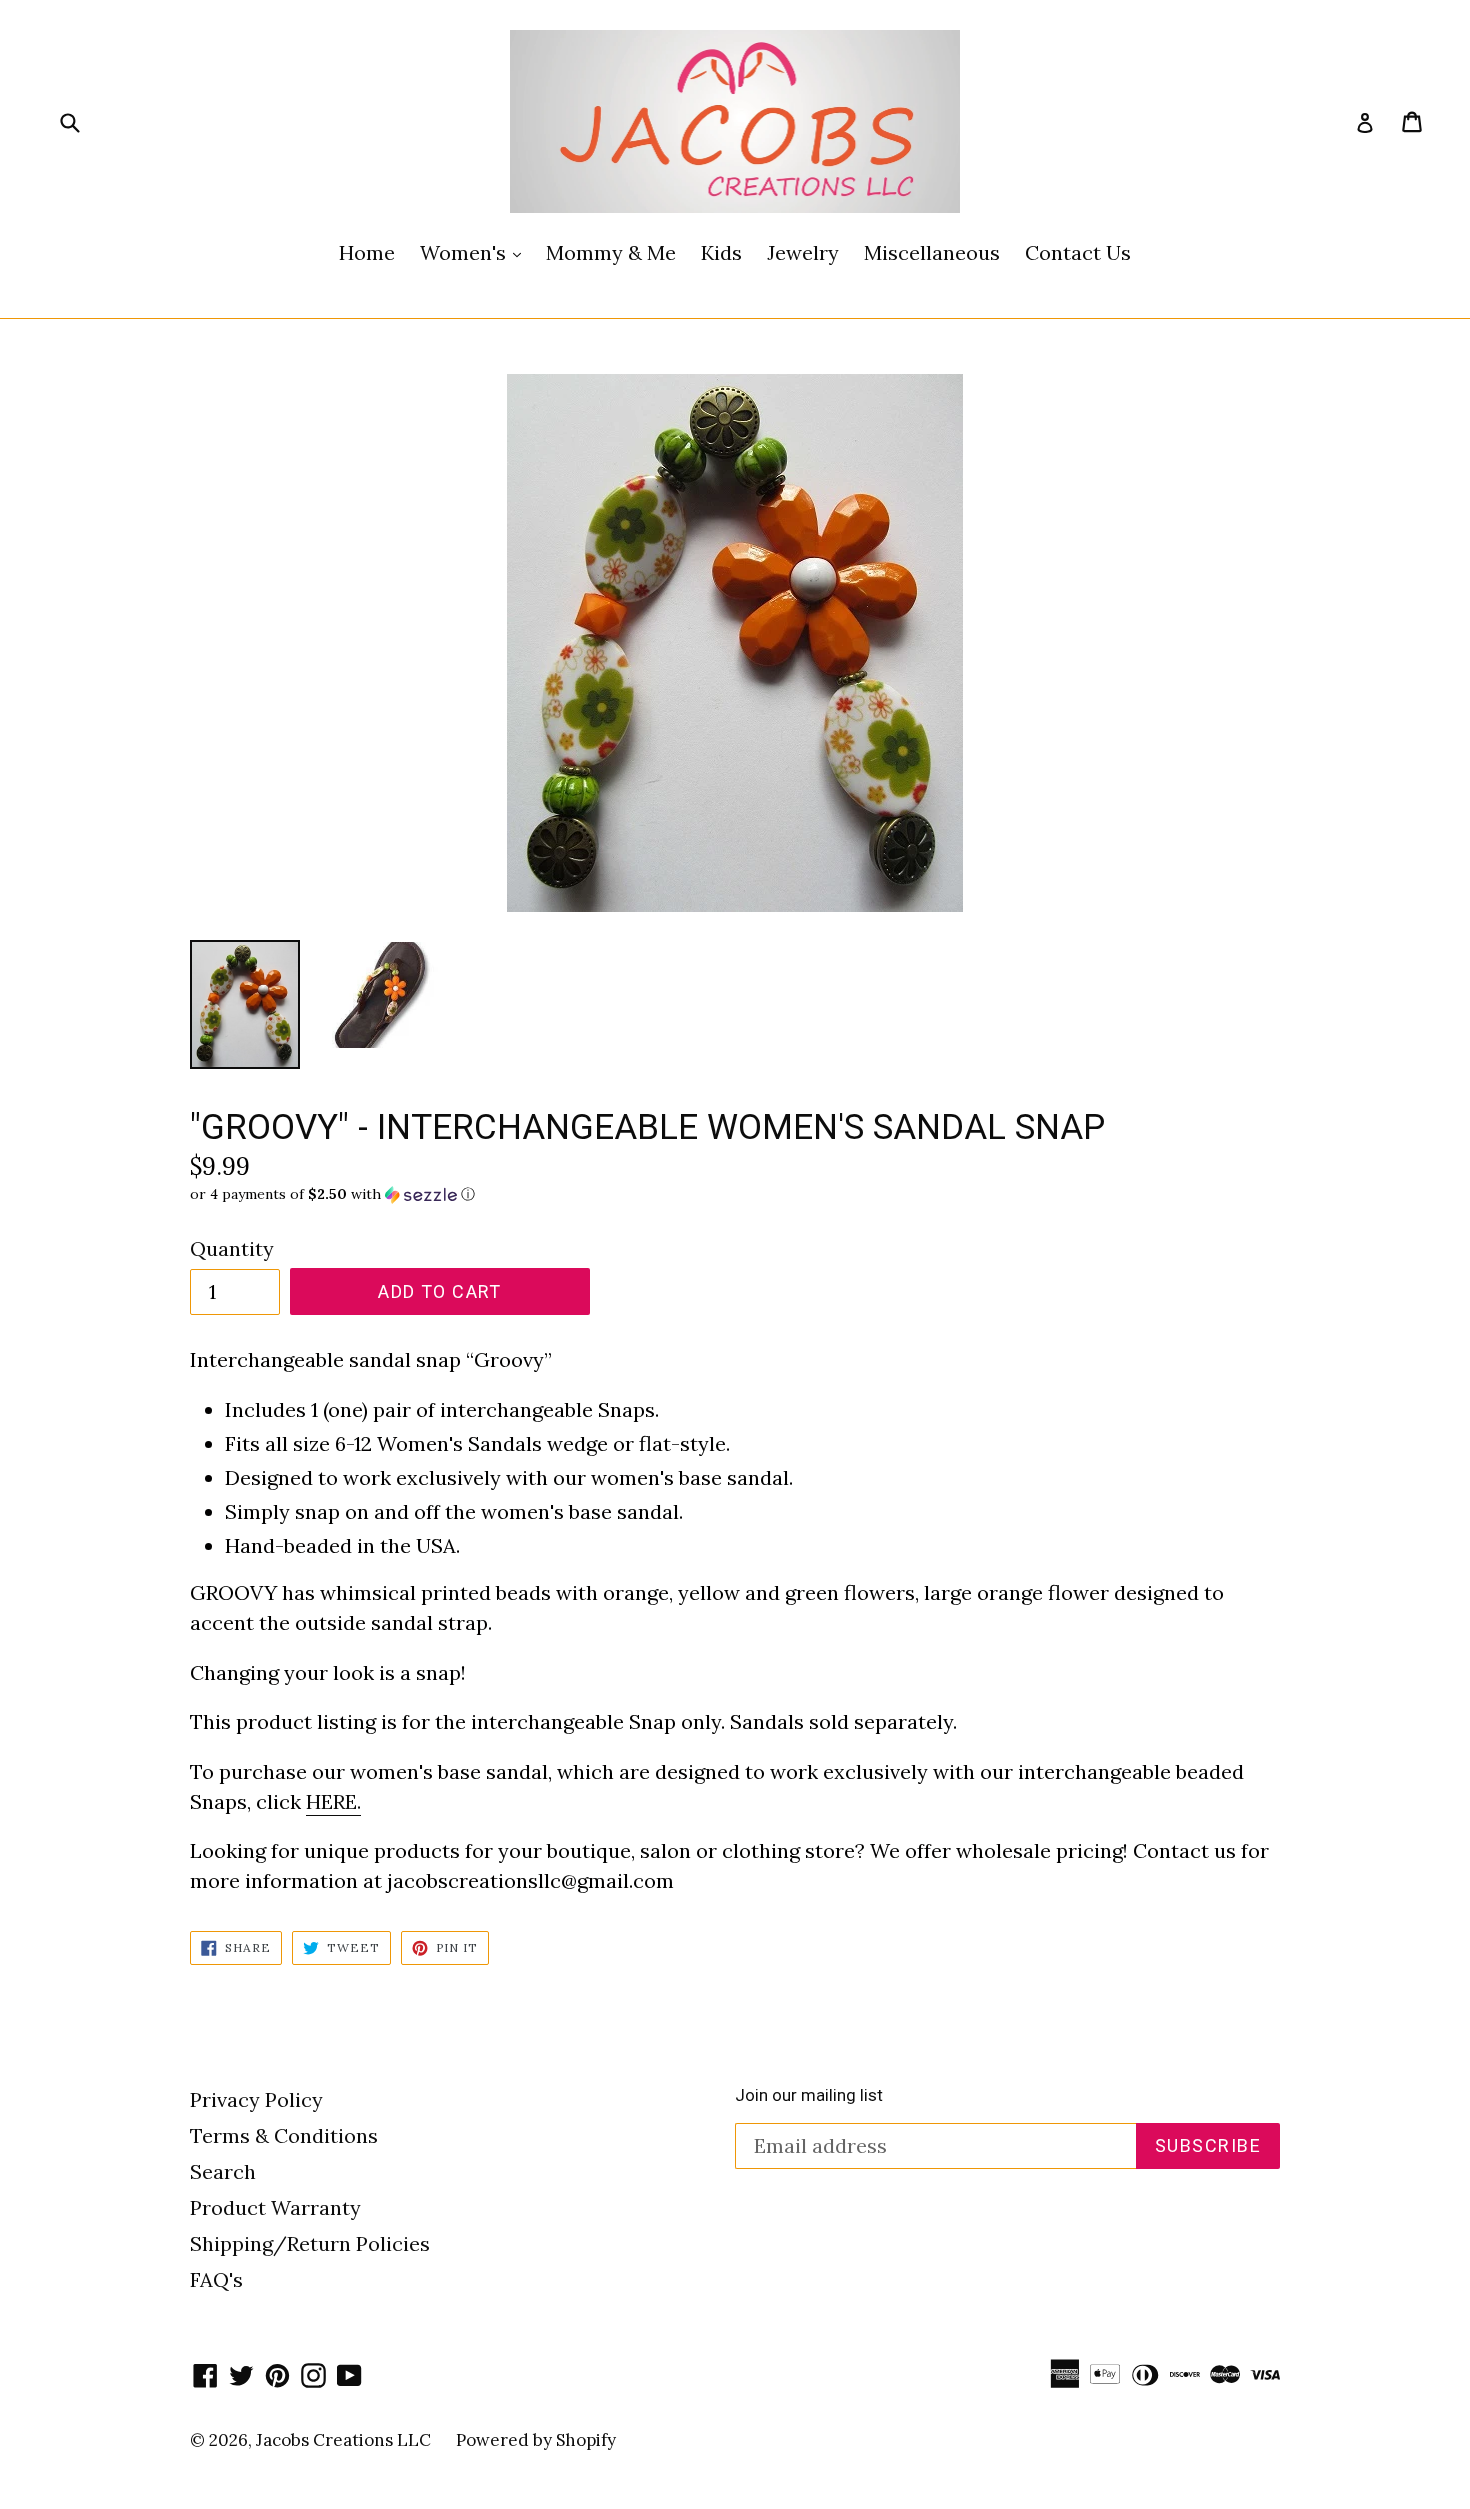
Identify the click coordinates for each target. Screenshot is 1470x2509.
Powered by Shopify (536, 2440)
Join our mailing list (809, 2095)
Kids (721, 252)
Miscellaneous (932, 252)
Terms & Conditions (284, 2135)
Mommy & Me (611, 252)
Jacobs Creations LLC (343, 2440)
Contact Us (1078, 252)
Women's (475, 252)
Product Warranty (275, 2207)
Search (223, 2171)
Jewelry (803, 252)
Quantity (232, 1248)
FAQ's (216, 2279)
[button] (735, 1194)
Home (367, 252)
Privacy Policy (256, 2099)
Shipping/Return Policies (310, 2243)
